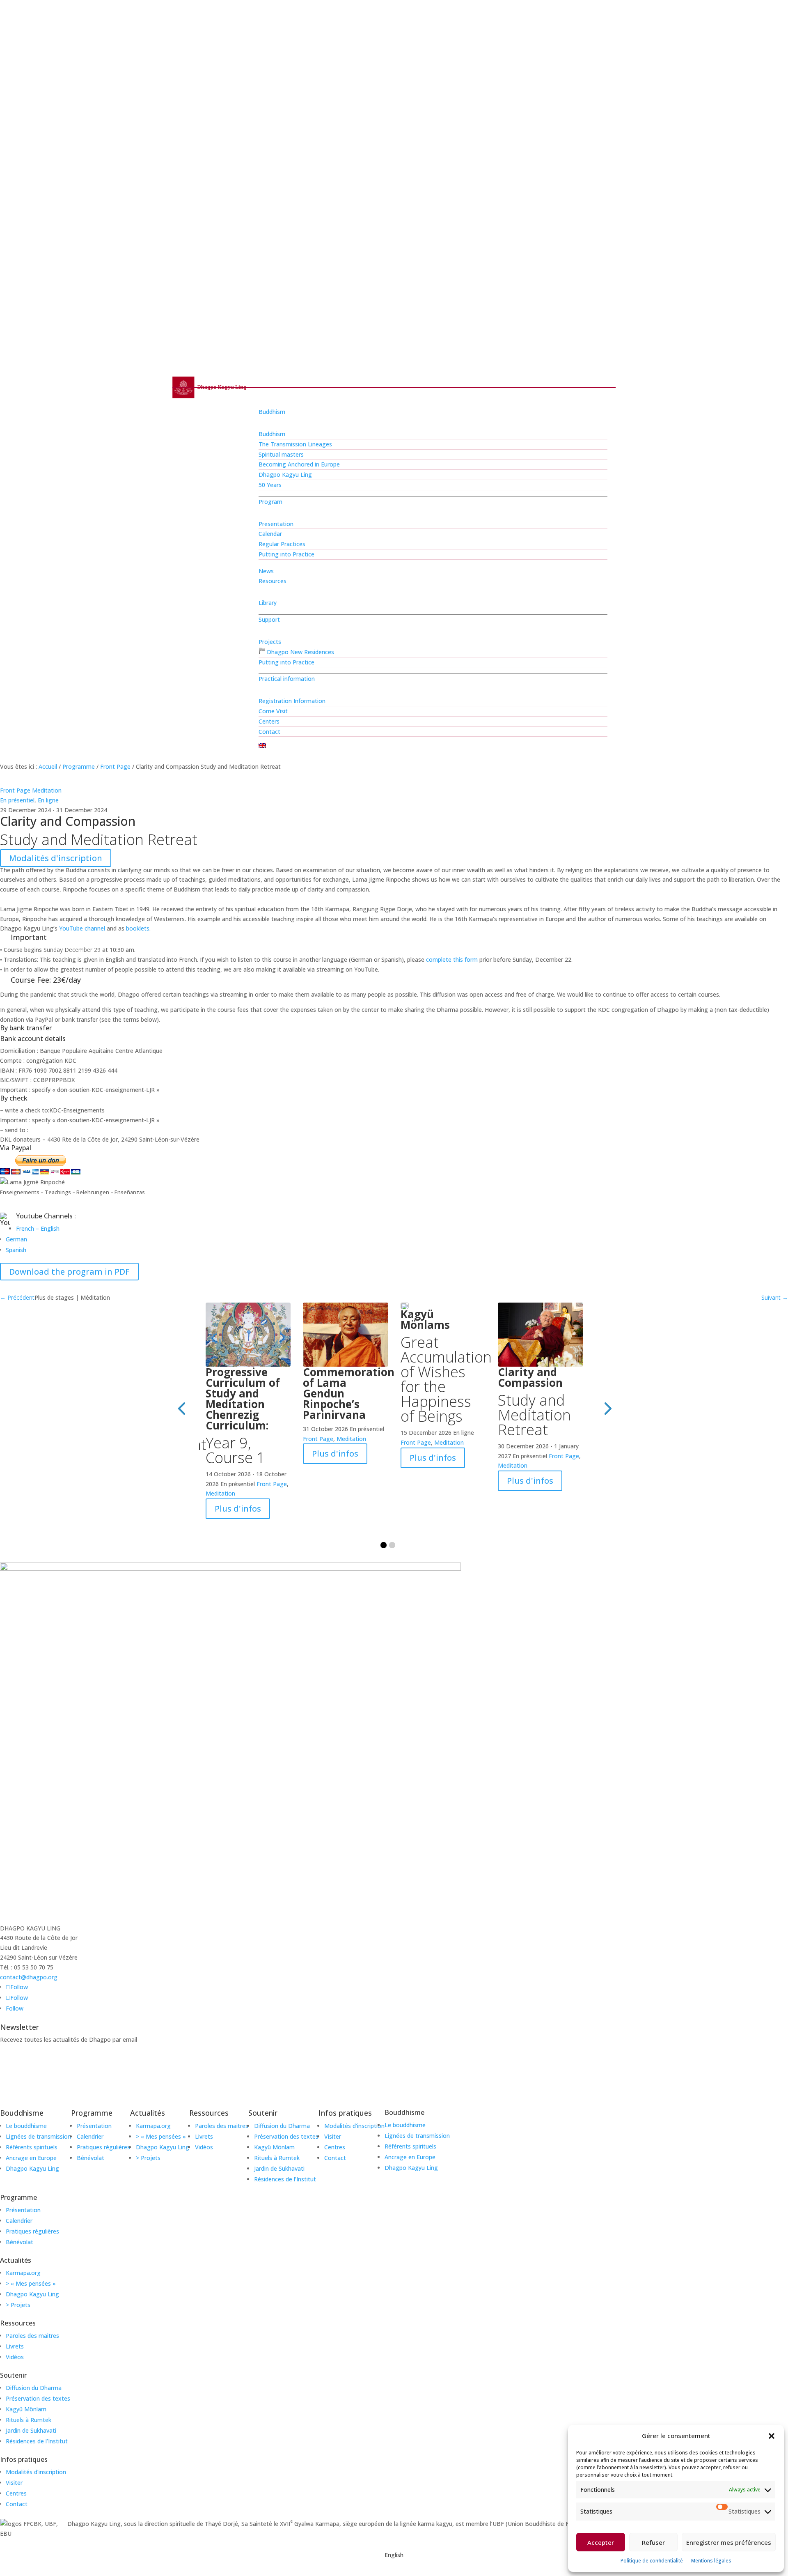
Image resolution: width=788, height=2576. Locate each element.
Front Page (115, 766)
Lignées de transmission (417, 2136)
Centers (269, 721)
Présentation (23, 2210)
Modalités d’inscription (36, 2472)
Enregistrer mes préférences (729, 2542)
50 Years (270, 485)
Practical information (287, 679)
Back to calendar (42, 778)
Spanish (16, 1250)
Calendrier (19, 2221)
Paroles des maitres (32, 2336)
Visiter (14, 2483)
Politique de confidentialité (652, 2561)
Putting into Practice (286, 554)
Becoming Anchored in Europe (299, 464)
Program (270, 502)
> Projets (18, 2305)
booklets (138, 928)
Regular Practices (282, 544)
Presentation (276, 524)
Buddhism (272, 412)
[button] (772, 2436)
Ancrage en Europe (410, 2157)
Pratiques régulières (32, 2231)
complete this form (452, 959)
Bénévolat (19, 2242)
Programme (79, 766)
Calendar (270, 534)
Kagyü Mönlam (26, 2409)
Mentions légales (711, 2561)
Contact (269, 732)
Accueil (48, 766)
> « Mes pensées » (31, 2283)
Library (268, 603)
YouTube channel (82, 928)
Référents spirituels (410, 2146)
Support (269, 619)
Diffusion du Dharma (34, 2388)
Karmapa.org (23, 2273)
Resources (273, 581)
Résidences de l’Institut (37, 2441)
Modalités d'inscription (56, 858)
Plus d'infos (238, 1509)
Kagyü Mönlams (443, 1365)
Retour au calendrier (50, 1286)
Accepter (601, 2542)
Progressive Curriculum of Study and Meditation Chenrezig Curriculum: (243, 1415)
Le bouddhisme (405, 2125)
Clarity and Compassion (534, 1401)
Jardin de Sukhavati (31, 2430)
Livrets (15, 2346)
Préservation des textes (38, 2398)
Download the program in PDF (69, 1272)
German (16, 1239)
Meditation (47, 790)
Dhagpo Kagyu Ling (285, 475)
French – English (38, 1228)
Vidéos (15, 2357)
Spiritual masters (281, 454)
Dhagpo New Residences (300, 652)
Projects (270, 642)
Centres (16, 2493)
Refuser (653, 2542)
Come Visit (273, 711)
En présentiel (17, 800)
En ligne (48, 800)
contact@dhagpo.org (29, 1977)
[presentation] (181, 1408)
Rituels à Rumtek (29, 2420)
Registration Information (292, 701)
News (266, 571)
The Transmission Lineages (295, 444)
